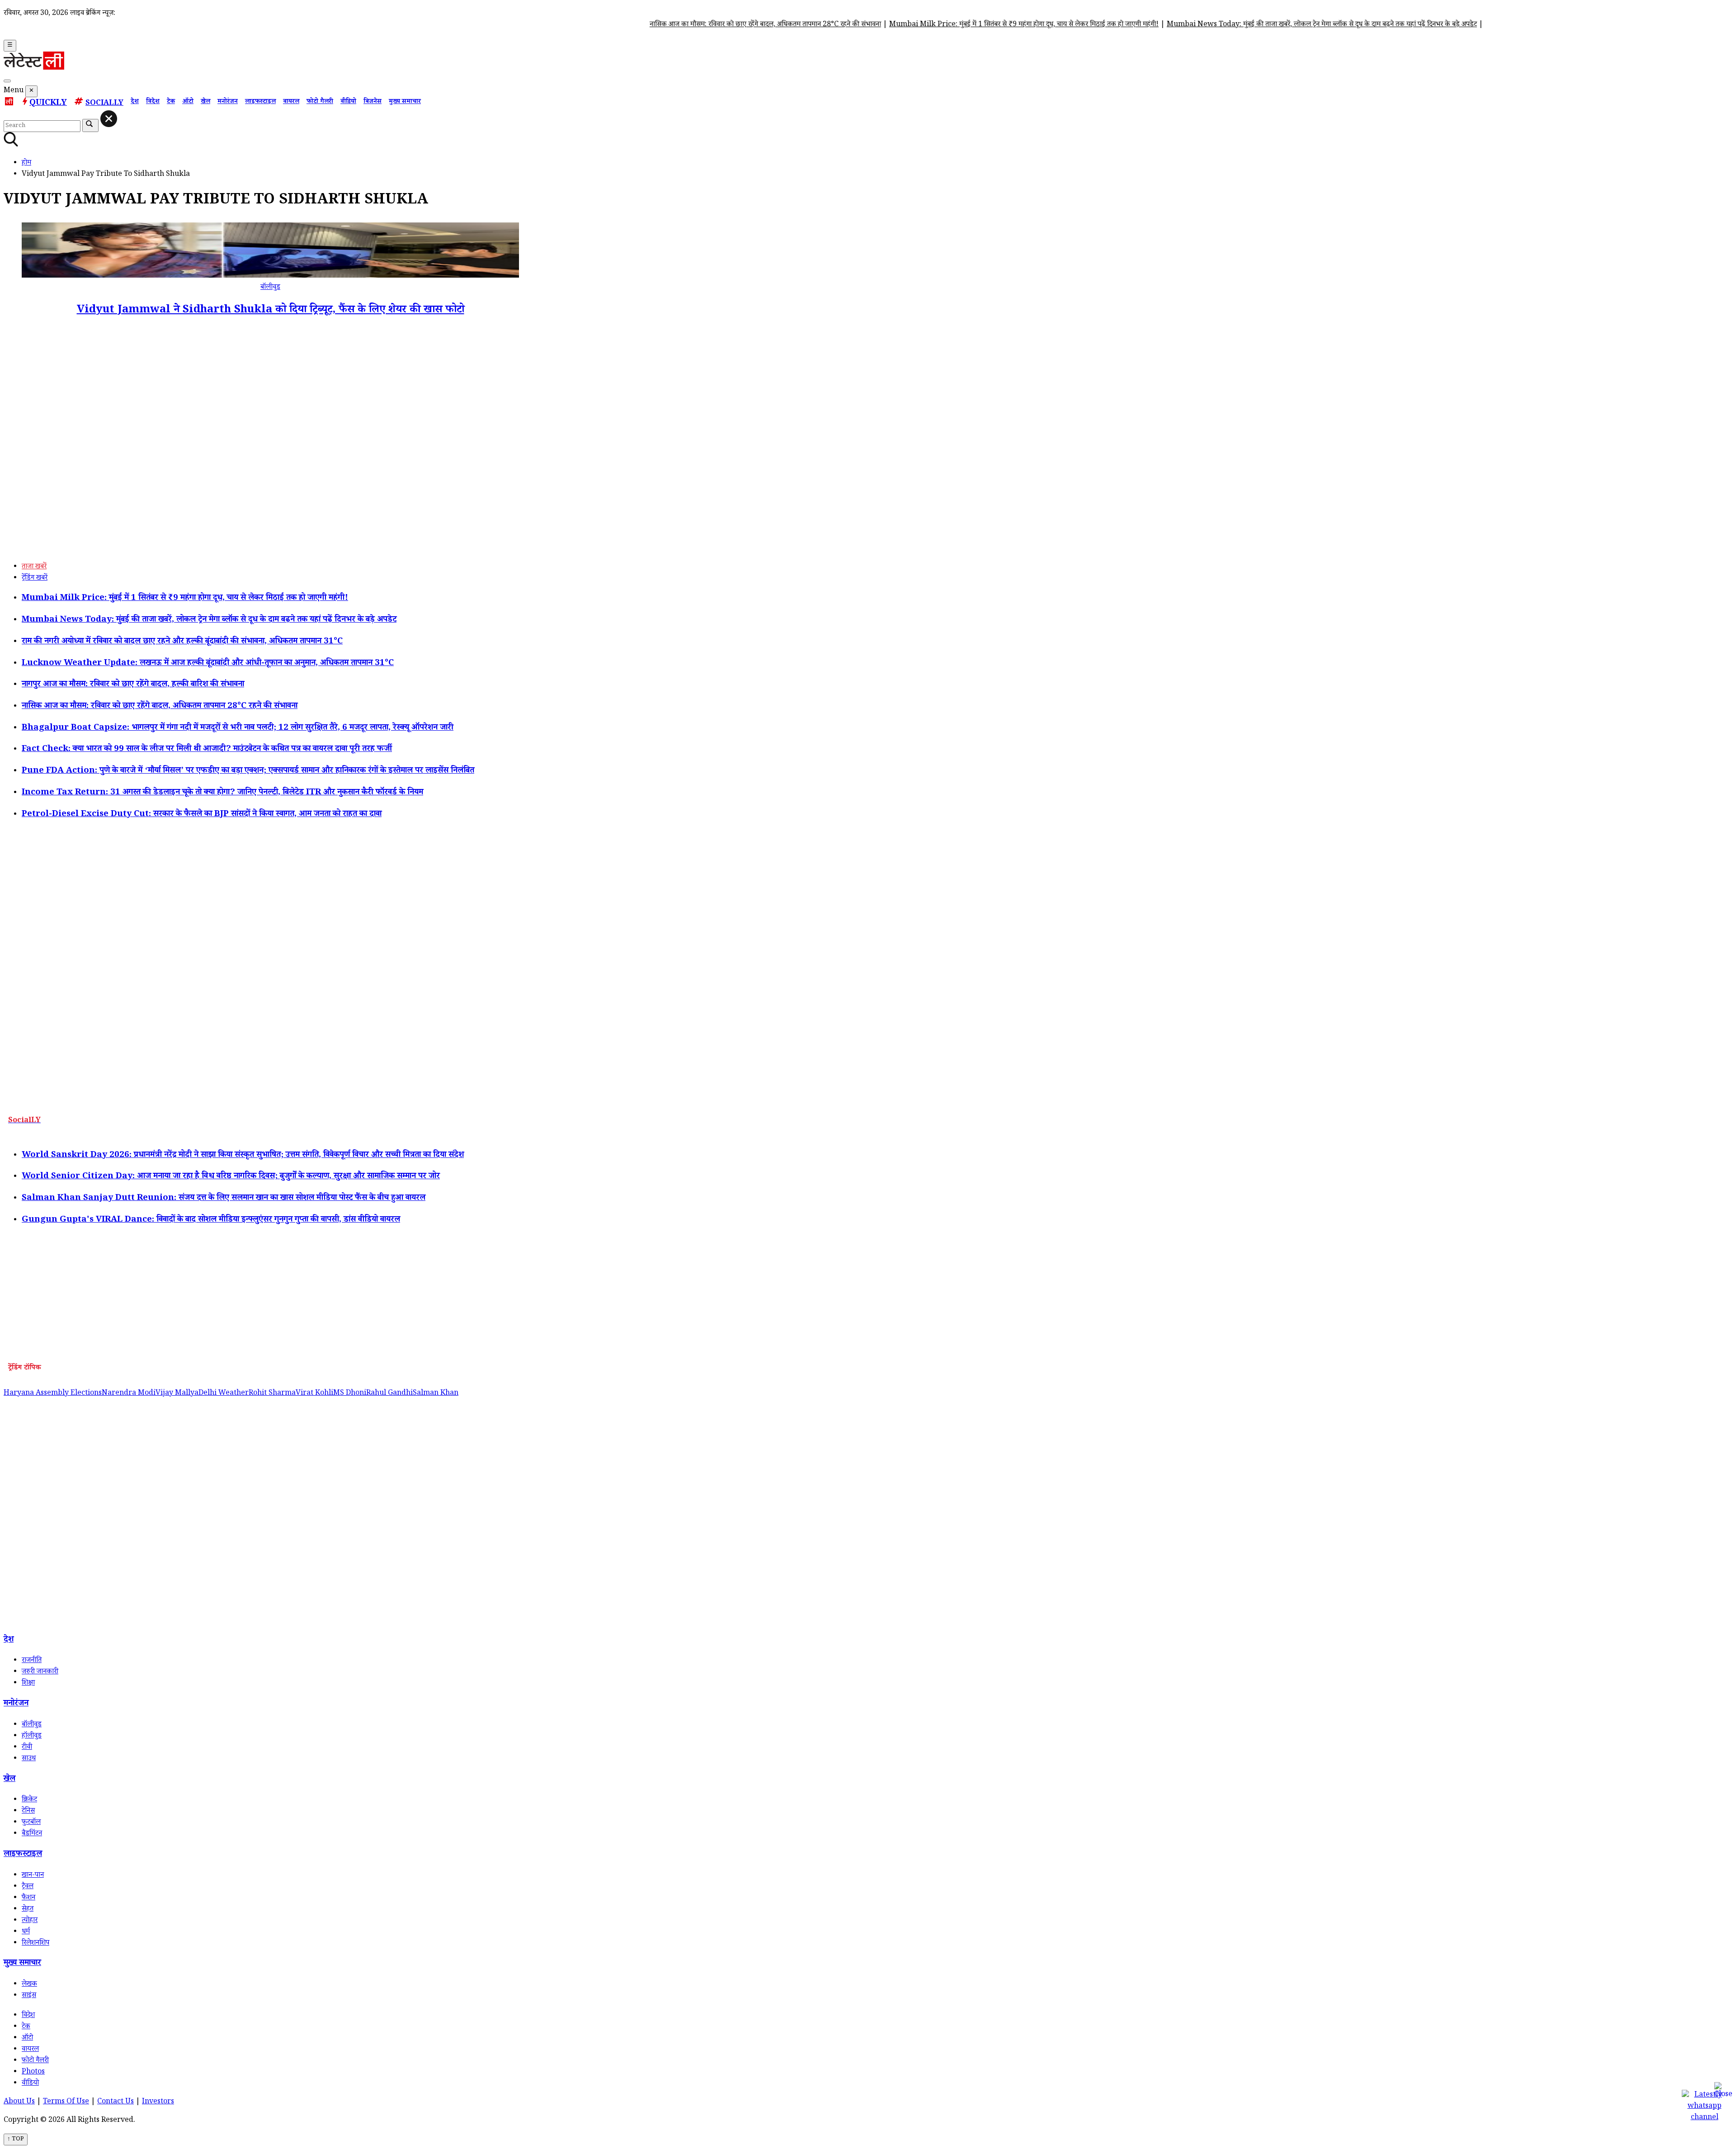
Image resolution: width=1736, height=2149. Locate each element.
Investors (158, 2102)
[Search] (7, 81)
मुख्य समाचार (405, 102)
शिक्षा (28, 1684)
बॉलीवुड (270, 288)
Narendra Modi (129, 1394)
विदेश (153, 102)
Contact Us (116, 2102)
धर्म (26, 1932)
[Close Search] (109, 119)
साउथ (29, 1759)
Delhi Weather (224, 1394)
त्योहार (30, 1921)
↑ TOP (16, 2140)
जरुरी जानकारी (40, 1672)
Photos (33, 2072)
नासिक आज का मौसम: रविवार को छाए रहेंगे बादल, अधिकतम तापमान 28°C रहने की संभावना (698, 25)
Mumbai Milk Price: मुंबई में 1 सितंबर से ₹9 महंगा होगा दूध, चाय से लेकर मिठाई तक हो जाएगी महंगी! (956, 25)
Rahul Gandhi (389, 1394)
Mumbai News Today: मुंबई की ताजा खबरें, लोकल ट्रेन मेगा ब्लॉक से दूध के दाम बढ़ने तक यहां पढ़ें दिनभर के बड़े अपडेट (1254, 25)
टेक (171, 102)
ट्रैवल (28, 1887)
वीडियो (348, 102)
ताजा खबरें (34, 567)
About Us (19, 2102)
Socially (104, 104)
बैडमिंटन (32, 1834)
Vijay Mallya (177, 1394)
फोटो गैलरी (320, 102)
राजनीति (32, 1661)
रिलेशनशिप (35, 1944)
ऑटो (188, 102)
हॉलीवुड (32, 1736)
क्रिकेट (29, 1800)
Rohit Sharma (272, 1394)
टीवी (27, 1748)
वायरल (291, 102)
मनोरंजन (228, 102)
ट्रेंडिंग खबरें (35, 579)
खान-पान (33, 1876)
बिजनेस (373, 102)
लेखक (29, 1985)
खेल (205, 102)
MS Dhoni (350, 1394)
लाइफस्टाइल (260, 102)
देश (135, 102)
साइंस (29, 1996)
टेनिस (28, 1811)
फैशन (28, 1898)
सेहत (28, 1910)
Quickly (48, 104)
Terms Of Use (66, 2102)
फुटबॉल (31, 1823)
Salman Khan (436, 1394)
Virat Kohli (314, 1394)
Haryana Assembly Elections (53, 1394)
